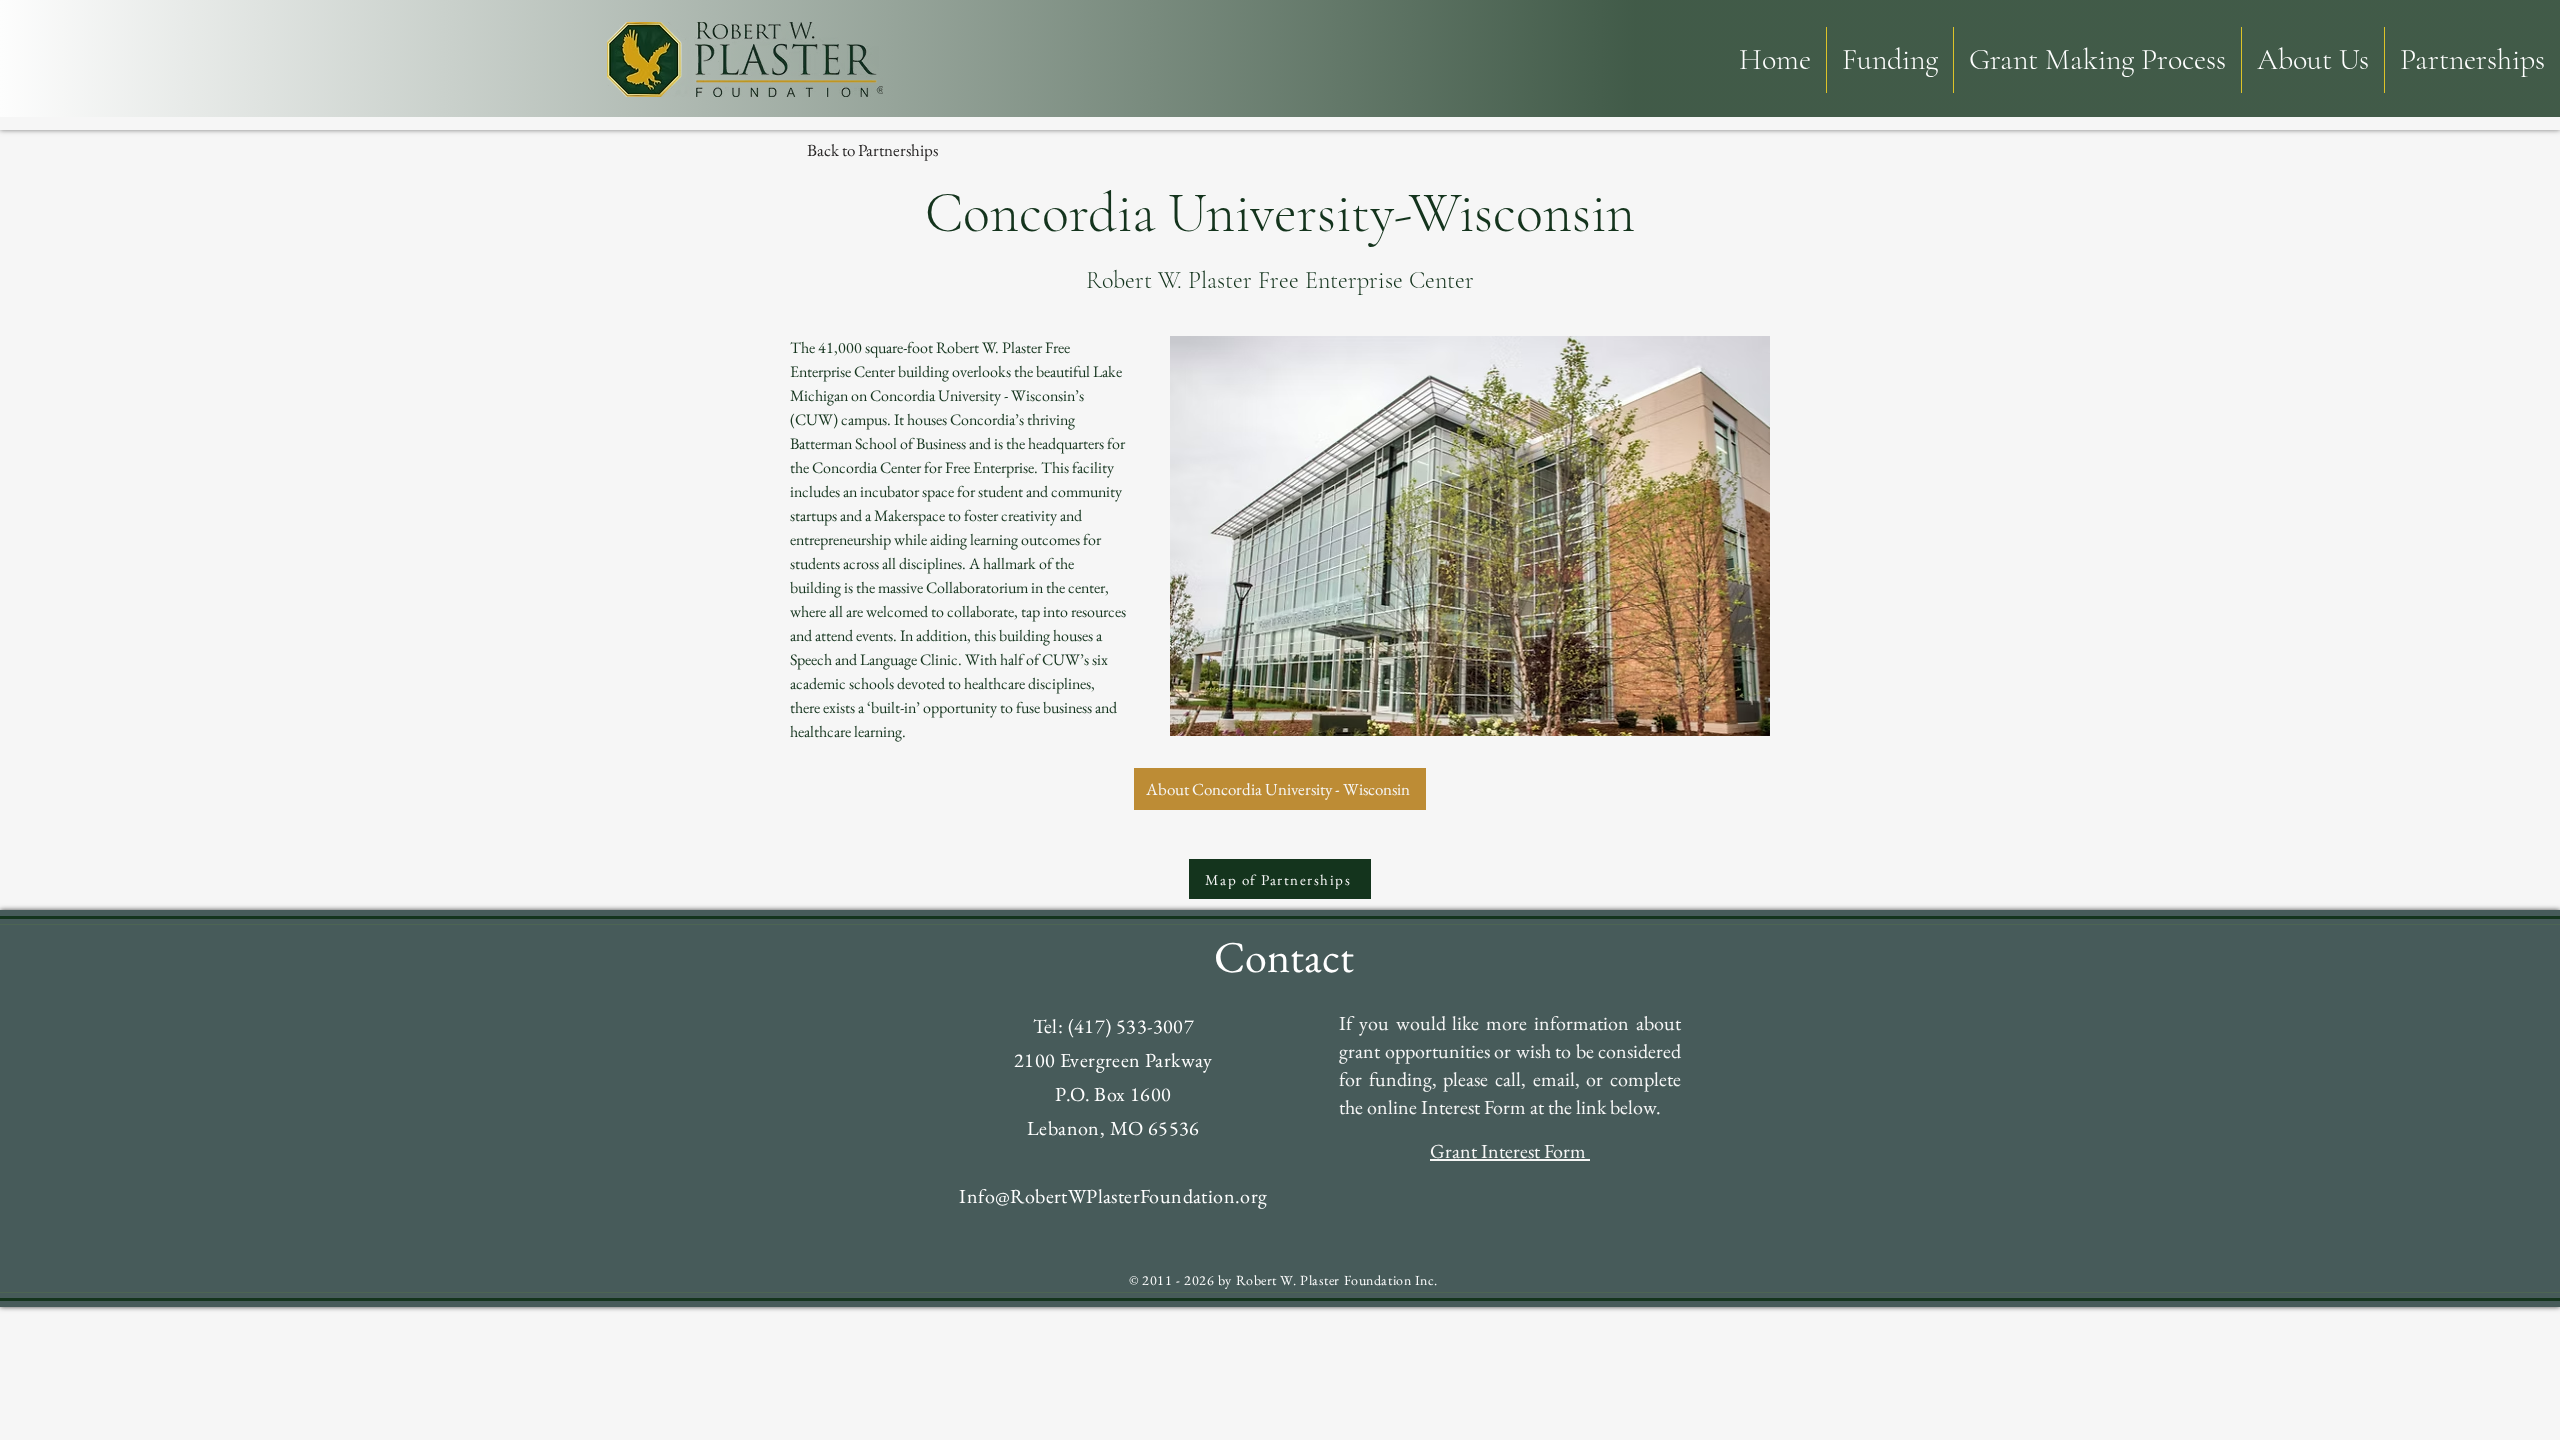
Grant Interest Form (1510, 1151)
